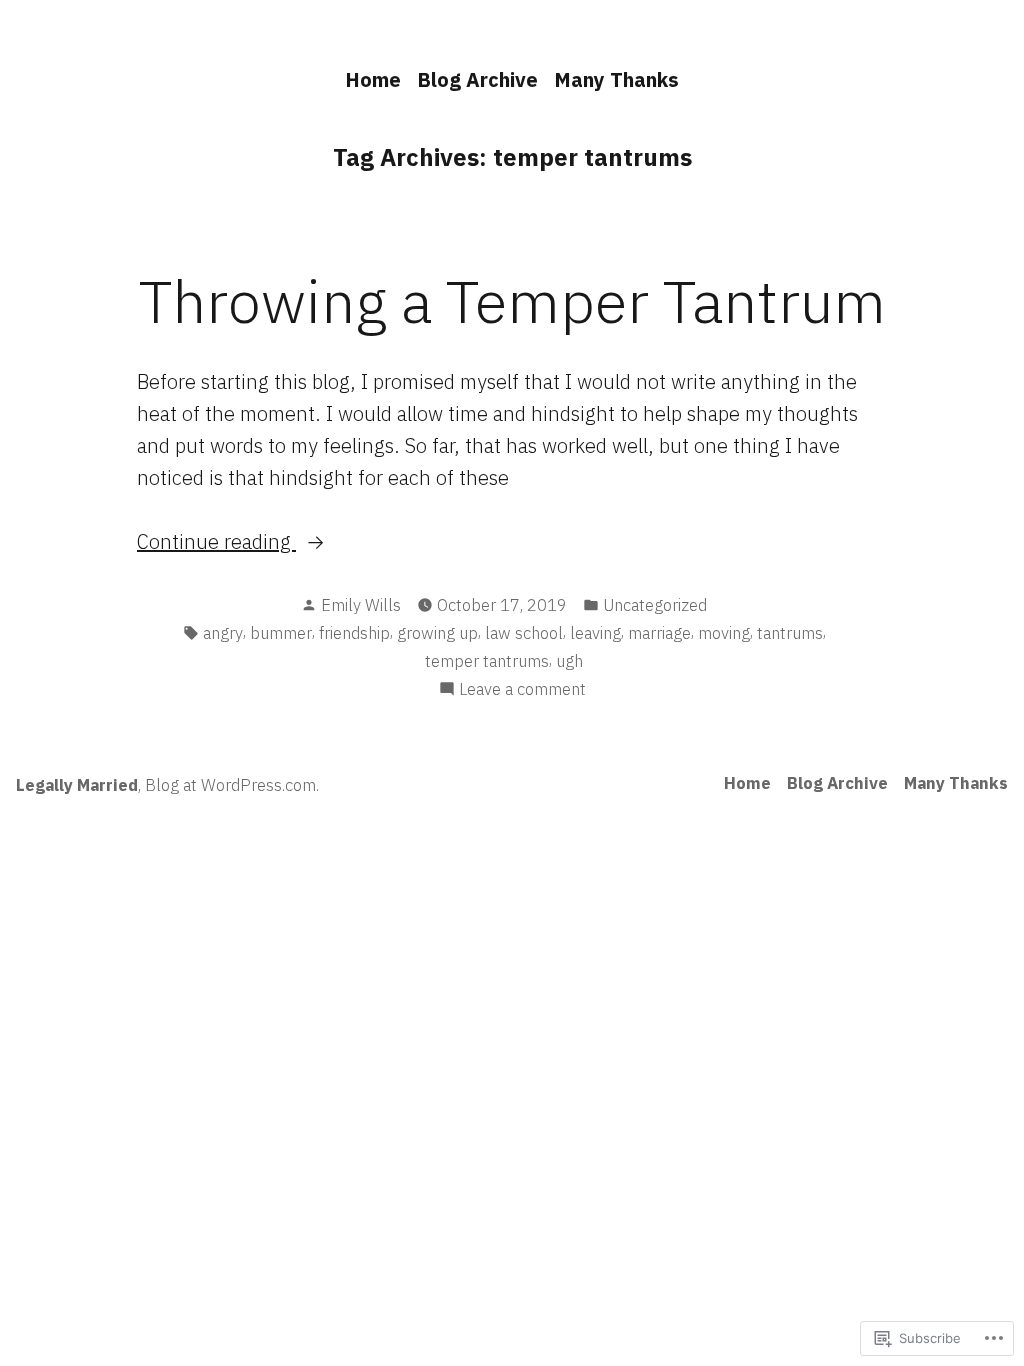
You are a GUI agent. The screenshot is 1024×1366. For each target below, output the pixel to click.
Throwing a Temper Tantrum (512, 300)
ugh (569, 661)
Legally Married (77, 785)
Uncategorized (655, 605)
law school (524, 633)
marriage (659, 633)
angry (223, 633)
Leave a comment (522, 690)
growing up (437, 633)
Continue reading (216, 542)
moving (724, 633)
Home (373, 79)
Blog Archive (477, 79)
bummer (281, 633)
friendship (354, 633)
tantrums (790, 633)
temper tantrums (487, 661)
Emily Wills (361, 605)
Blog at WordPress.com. (232, 785)
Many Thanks (616, 79)
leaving (595, 633)
